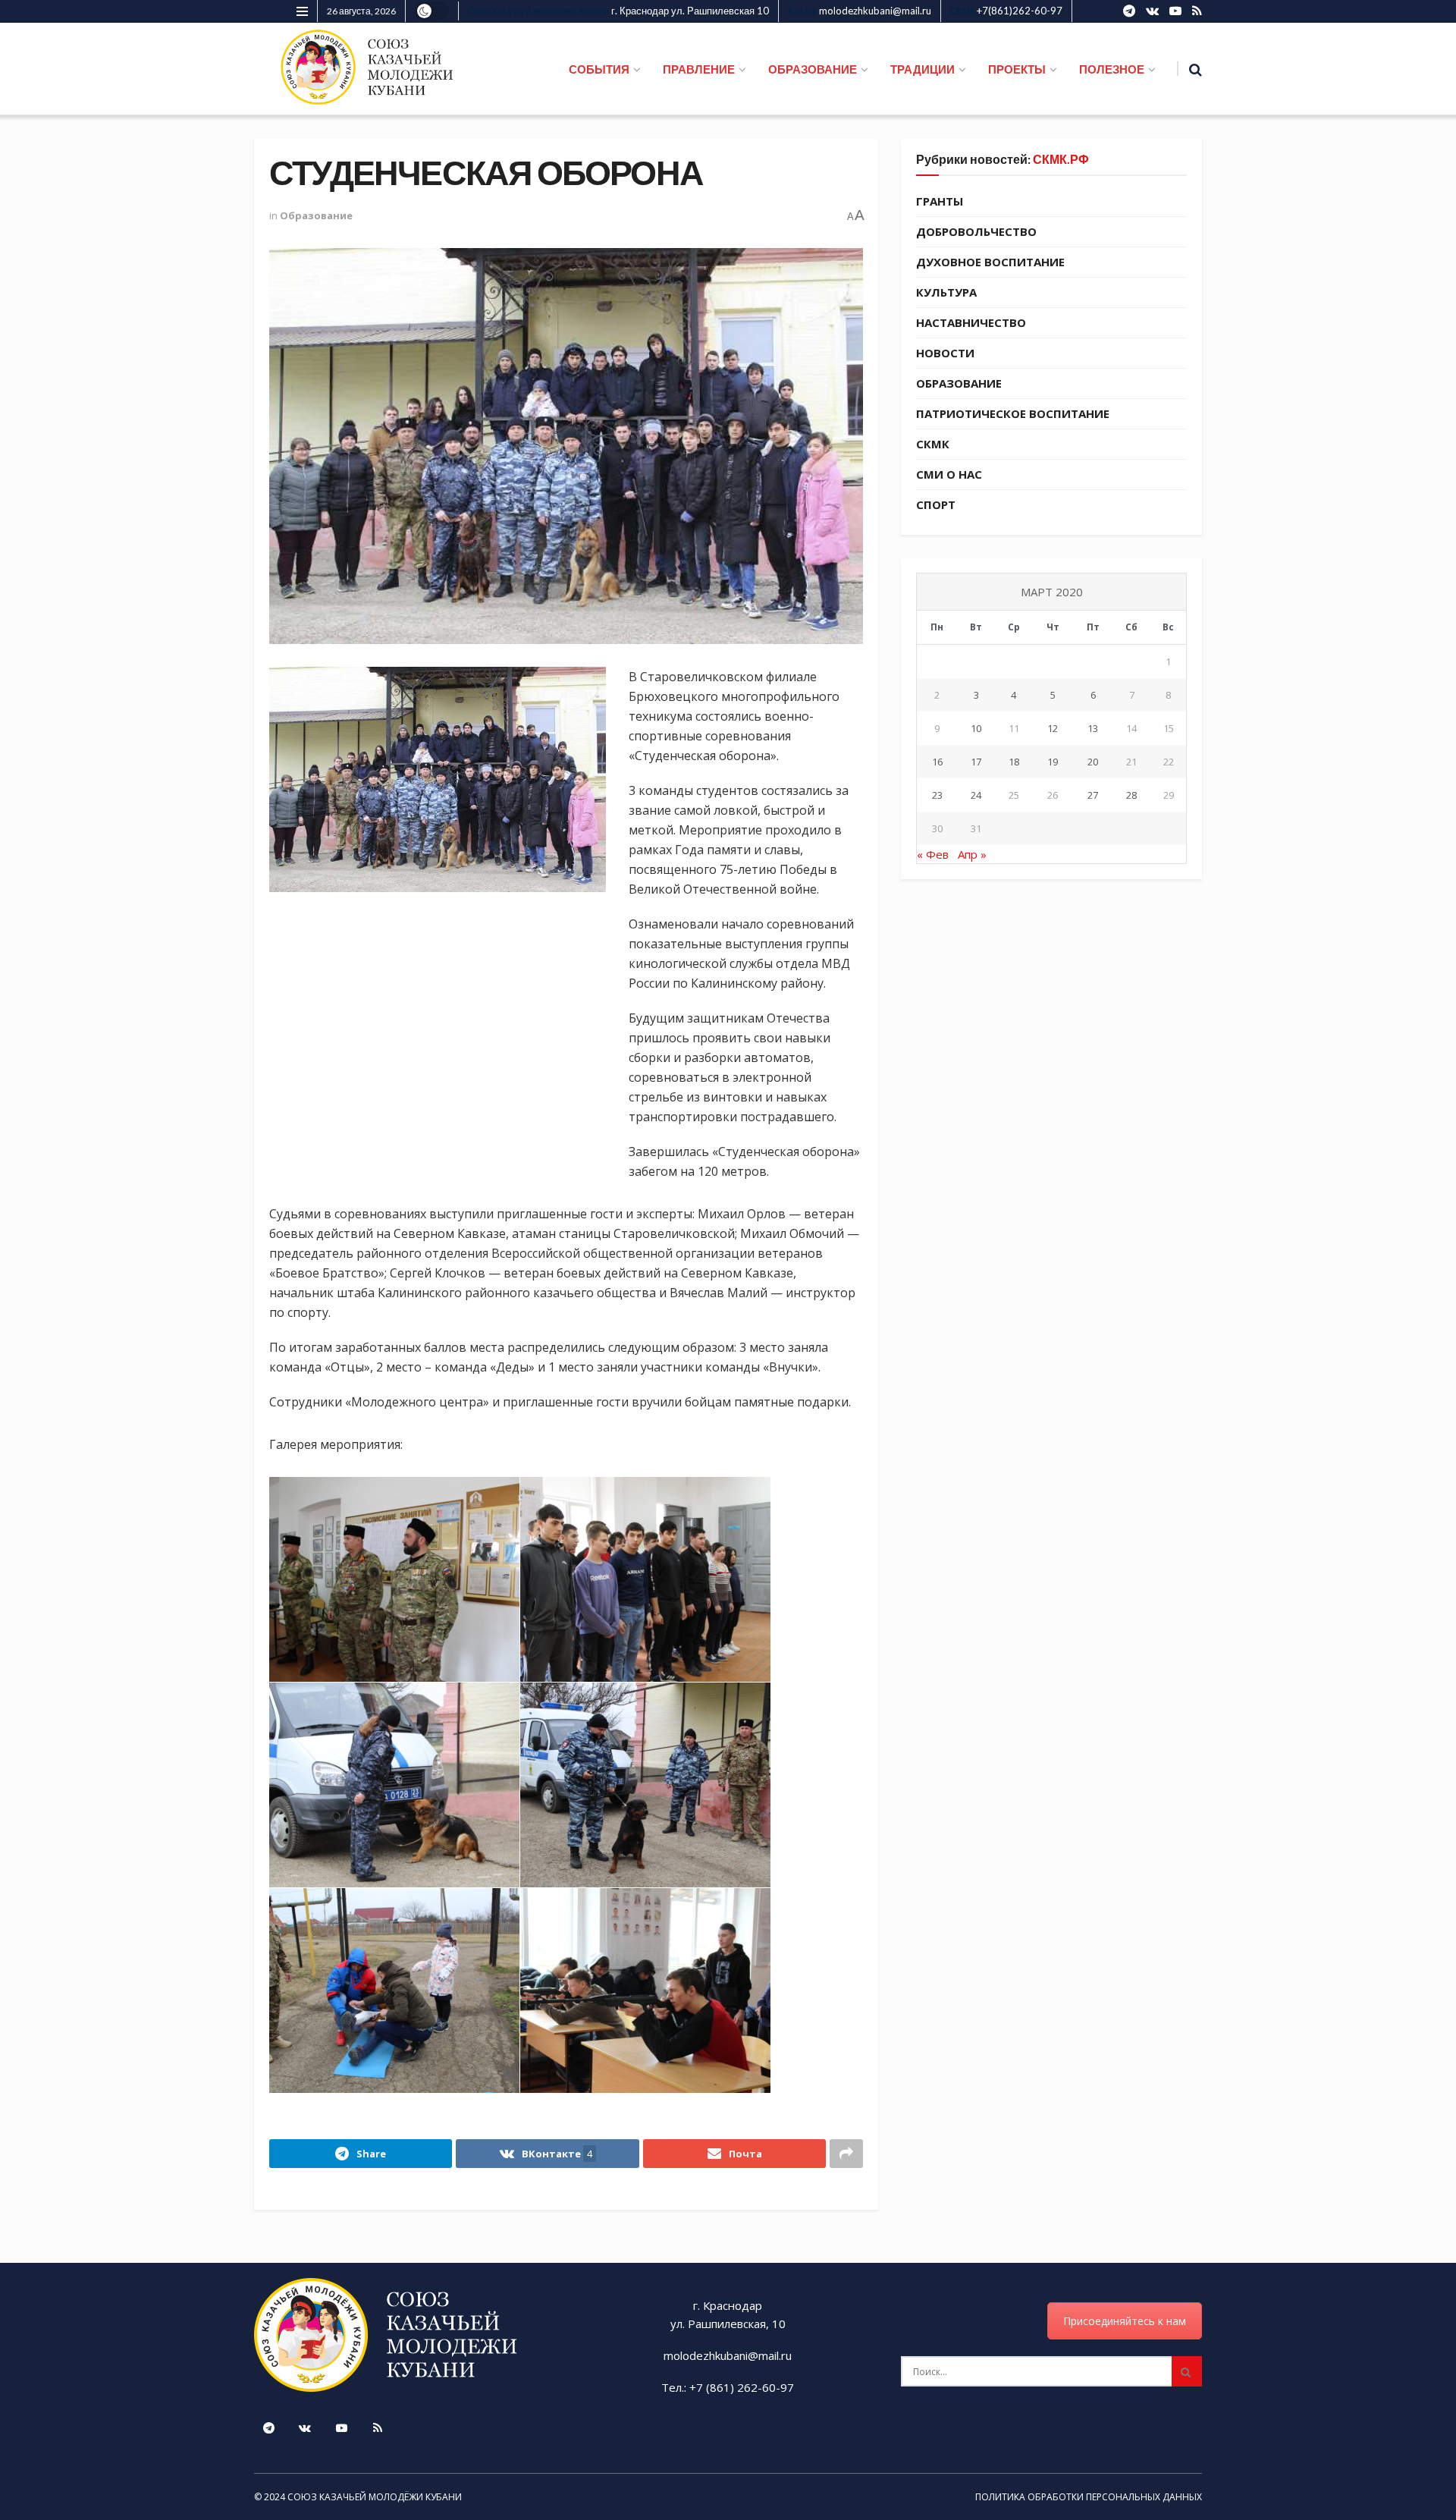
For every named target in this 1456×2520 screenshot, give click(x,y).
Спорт (936, 504)
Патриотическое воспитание (1013, 413)
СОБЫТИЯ (599, 69)
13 (1093, 728)
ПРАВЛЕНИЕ (699, 69)
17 (976, 762)
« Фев (933, 854)
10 (976, 728)
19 (1053, 762)
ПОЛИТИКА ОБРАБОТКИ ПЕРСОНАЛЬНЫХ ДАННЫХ (1089, 2497)
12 (1053, 728)
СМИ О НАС (949, 474)
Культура (946, 292)
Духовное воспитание (990, 262)
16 (937, 762)
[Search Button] (1187, 2371)
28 (1131, 795)
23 (937, 795)
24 (976, 795)
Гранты (940, 201)
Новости (945, 353)
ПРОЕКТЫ (1017, 69)
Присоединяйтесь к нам (1125, 2321)
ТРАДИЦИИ (923, 69)
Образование (316, 215)
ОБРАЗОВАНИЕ (813, 69)
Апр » (972, 854)
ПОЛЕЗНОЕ (1112, 69)
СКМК (933, 444)
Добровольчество (976, 231)
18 (1014, 762)
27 (1093, 795)
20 (1093, 762)
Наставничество (971, 322)
